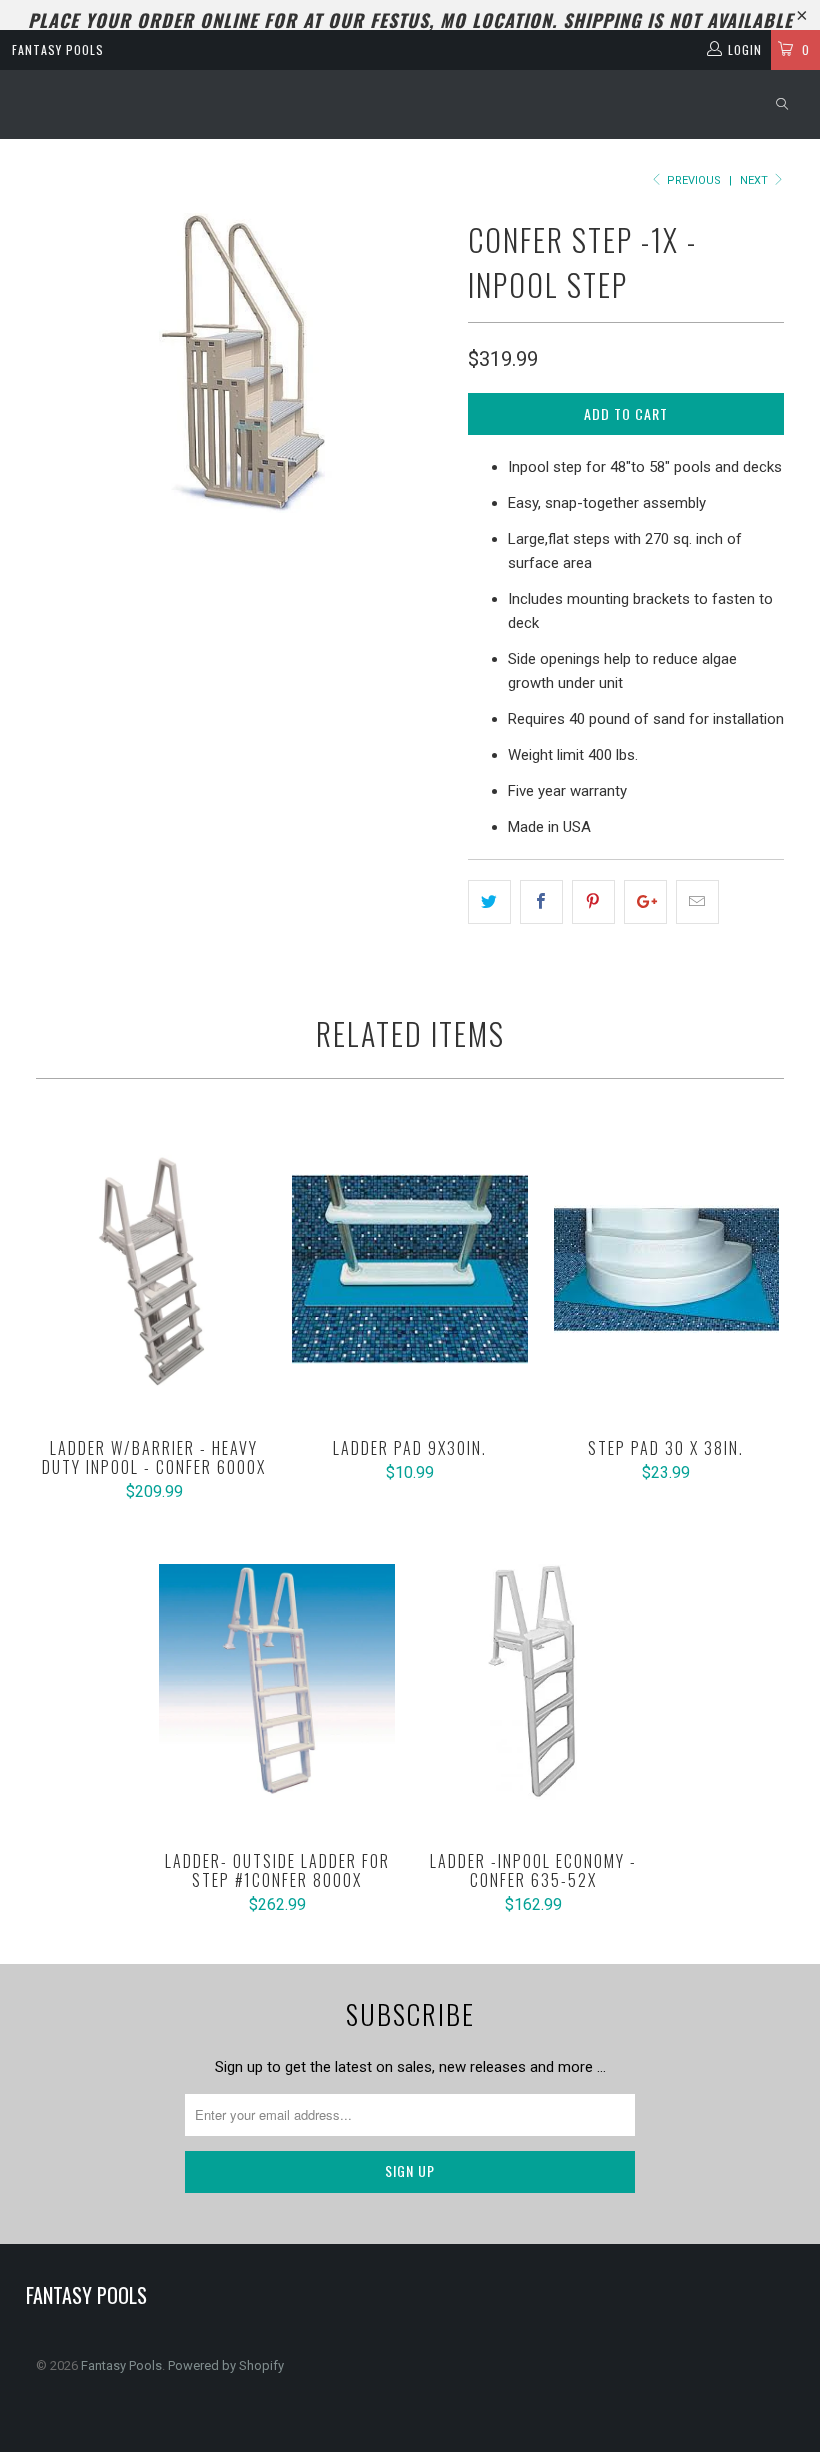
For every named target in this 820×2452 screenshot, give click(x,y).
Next (755, 180)
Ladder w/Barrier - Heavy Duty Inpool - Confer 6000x (154, 1269)
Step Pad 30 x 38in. (666, 1269)
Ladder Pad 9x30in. (410, 1269)
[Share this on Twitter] (489, 902)
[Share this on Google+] (645, 902)
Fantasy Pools (58, 49)
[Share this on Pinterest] (593, 902)
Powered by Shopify (226, 2365)
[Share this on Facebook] (541, 902)
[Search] (782, 104)
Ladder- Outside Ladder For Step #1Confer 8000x (277, 1682)
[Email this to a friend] (697, 902)
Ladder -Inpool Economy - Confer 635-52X (533, 1682)
